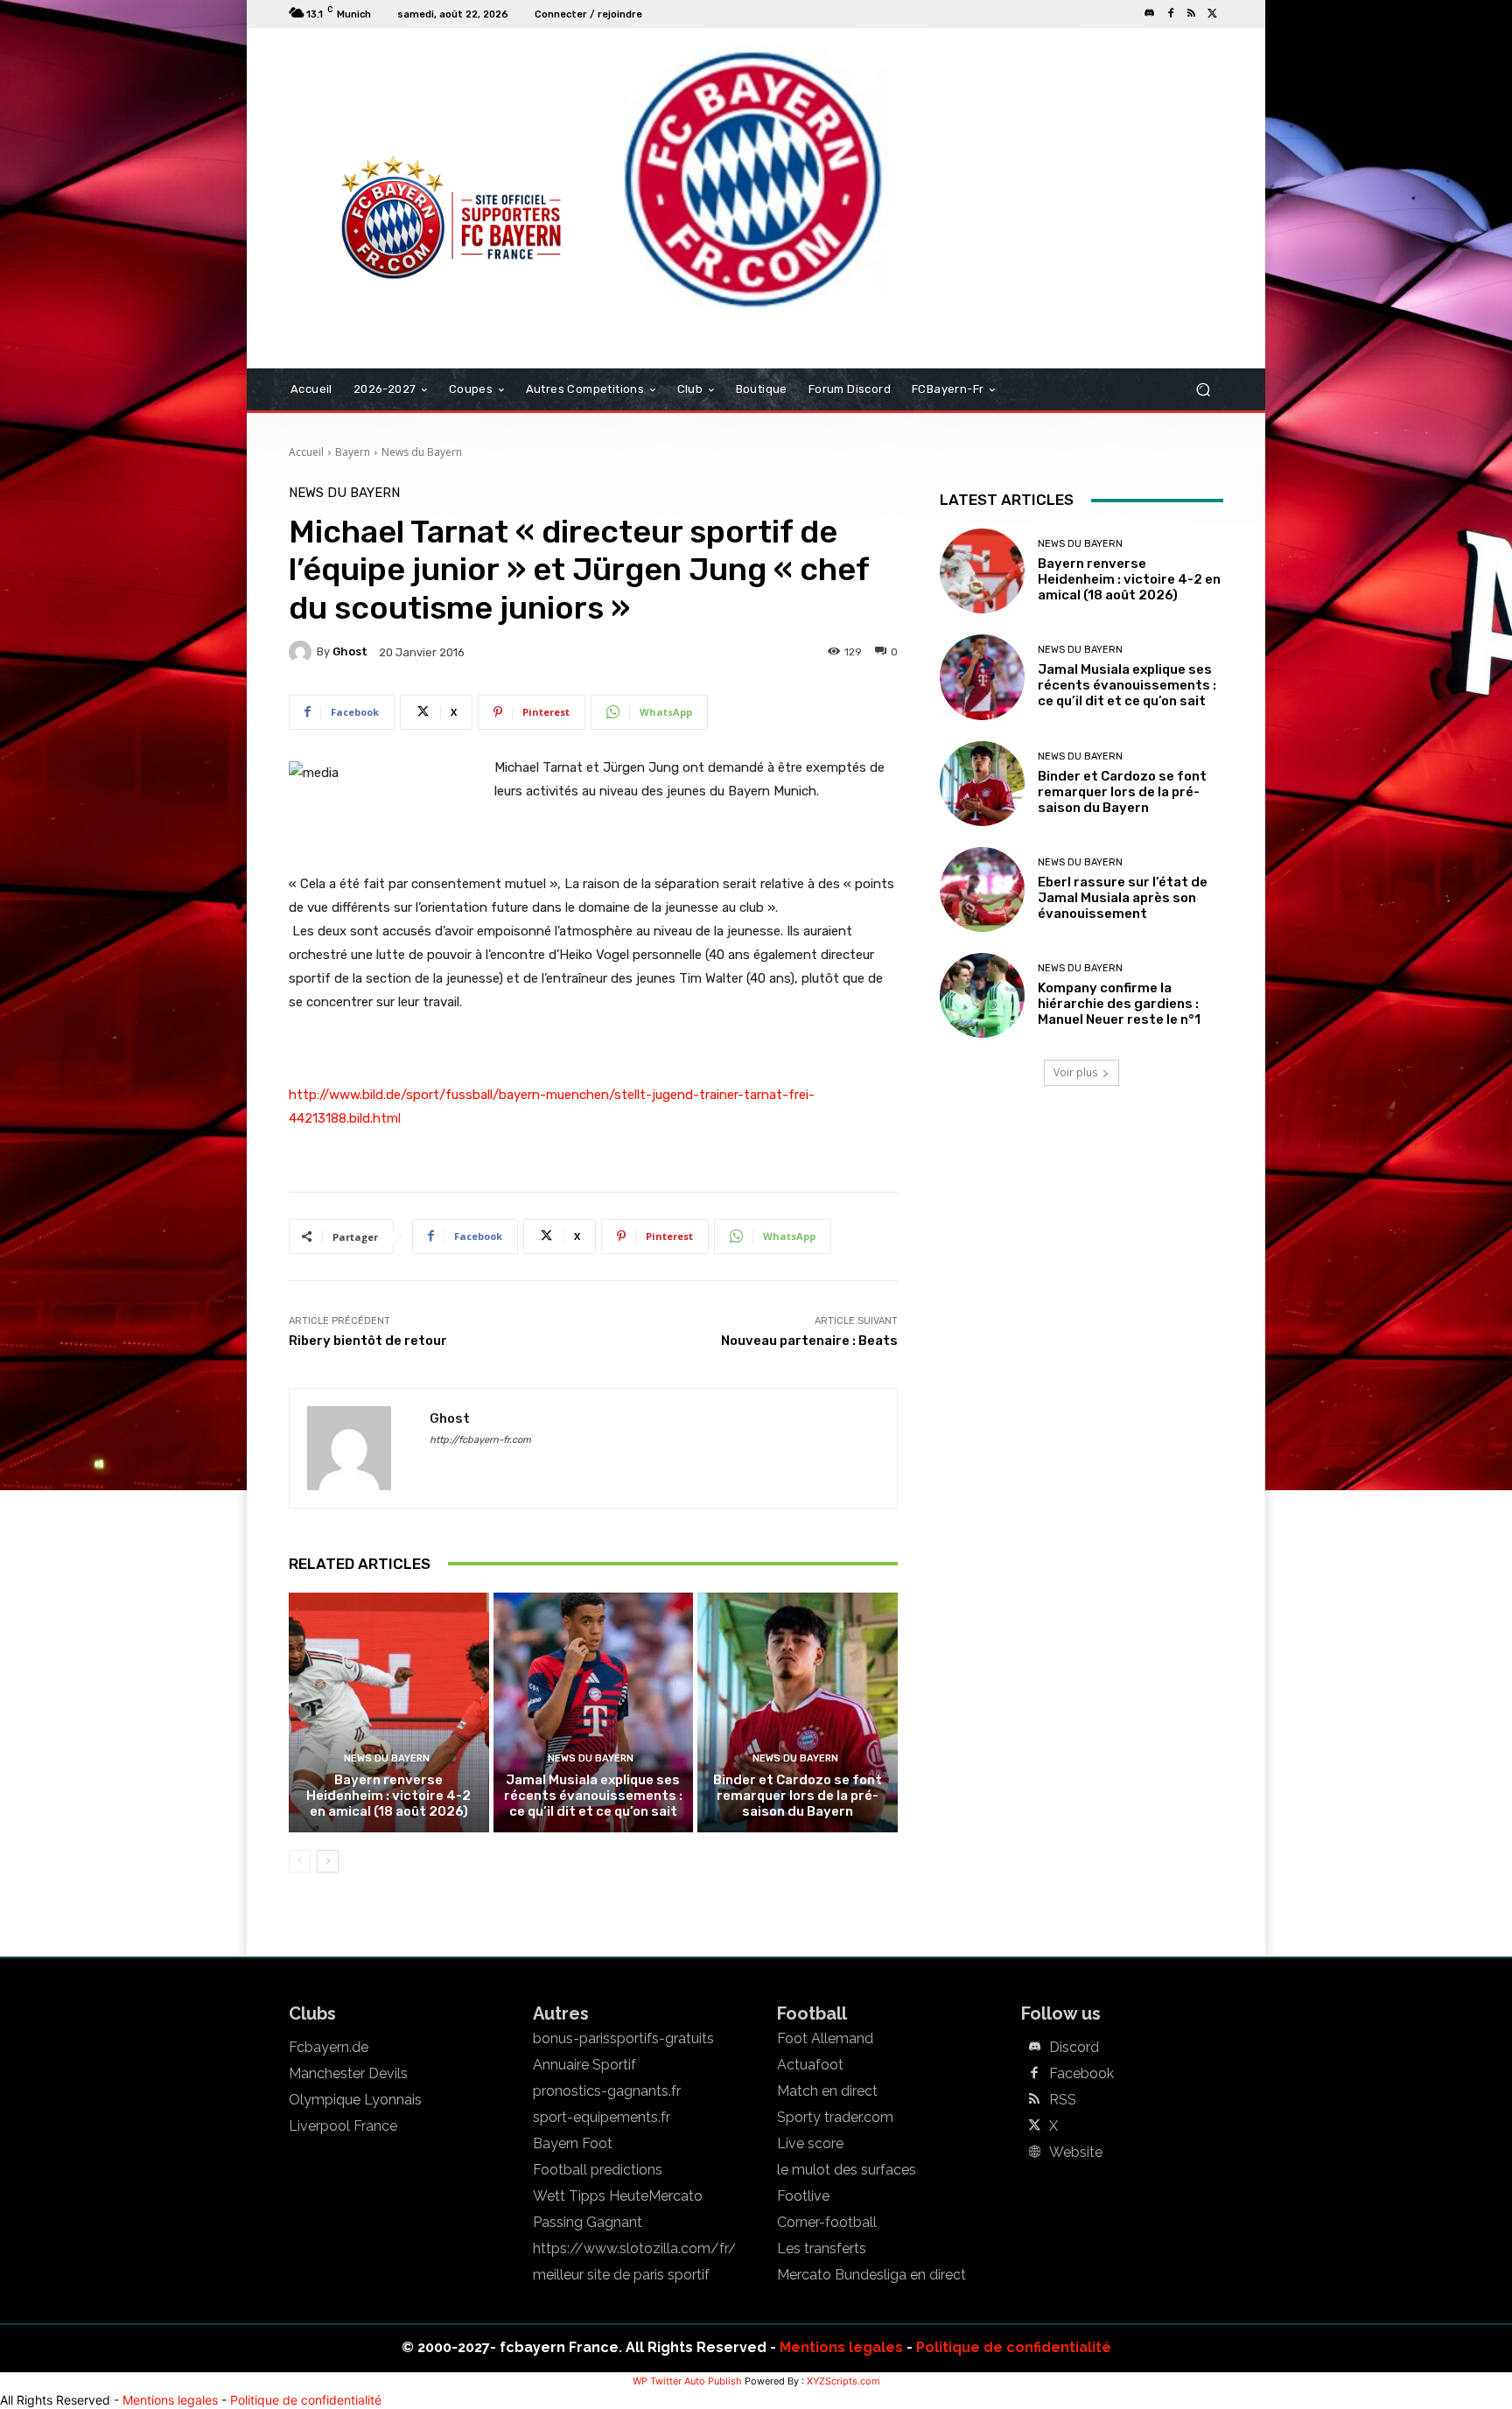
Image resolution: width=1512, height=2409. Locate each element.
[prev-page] (300, 1861)
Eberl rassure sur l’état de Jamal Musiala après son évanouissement (1123, 898)
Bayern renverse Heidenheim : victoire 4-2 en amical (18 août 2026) (388, 1796)
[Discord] (1150, 14)
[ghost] (303, 652)
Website (1076, 2153)
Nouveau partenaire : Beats (809, 1341)
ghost (350, 651)
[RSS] (1192, 14)
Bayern (353, 452)
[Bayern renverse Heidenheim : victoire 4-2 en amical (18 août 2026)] (389, 1712)
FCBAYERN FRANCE (383, 100)
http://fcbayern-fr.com (480, 1440)
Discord (1074, 2048)
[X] (1213, 14)
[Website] (1034, 2153)
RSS (1063, 2100)
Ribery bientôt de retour (368, 1341)
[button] (1203, 390)
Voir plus (1075, 1072)
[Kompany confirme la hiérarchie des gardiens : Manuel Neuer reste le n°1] (982, 995)
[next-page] (328, 1861)
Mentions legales (841, 2347)
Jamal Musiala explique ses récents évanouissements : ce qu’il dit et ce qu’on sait (593, 1796)
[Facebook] (1171, 14)
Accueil (306, 452)
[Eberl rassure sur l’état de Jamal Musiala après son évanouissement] (982, 889)
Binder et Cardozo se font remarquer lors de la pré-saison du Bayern (798, 1796)
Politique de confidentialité (1014, 2347)
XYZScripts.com (843, 2381)
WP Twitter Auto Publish (687, 2381)
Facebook (1081, 2074)
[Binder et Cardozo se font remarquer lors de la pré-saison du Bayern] (798, 1712)
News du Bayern (422, 452)
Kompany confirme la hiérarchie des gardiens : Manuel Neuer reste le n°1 (1119, 1004)
